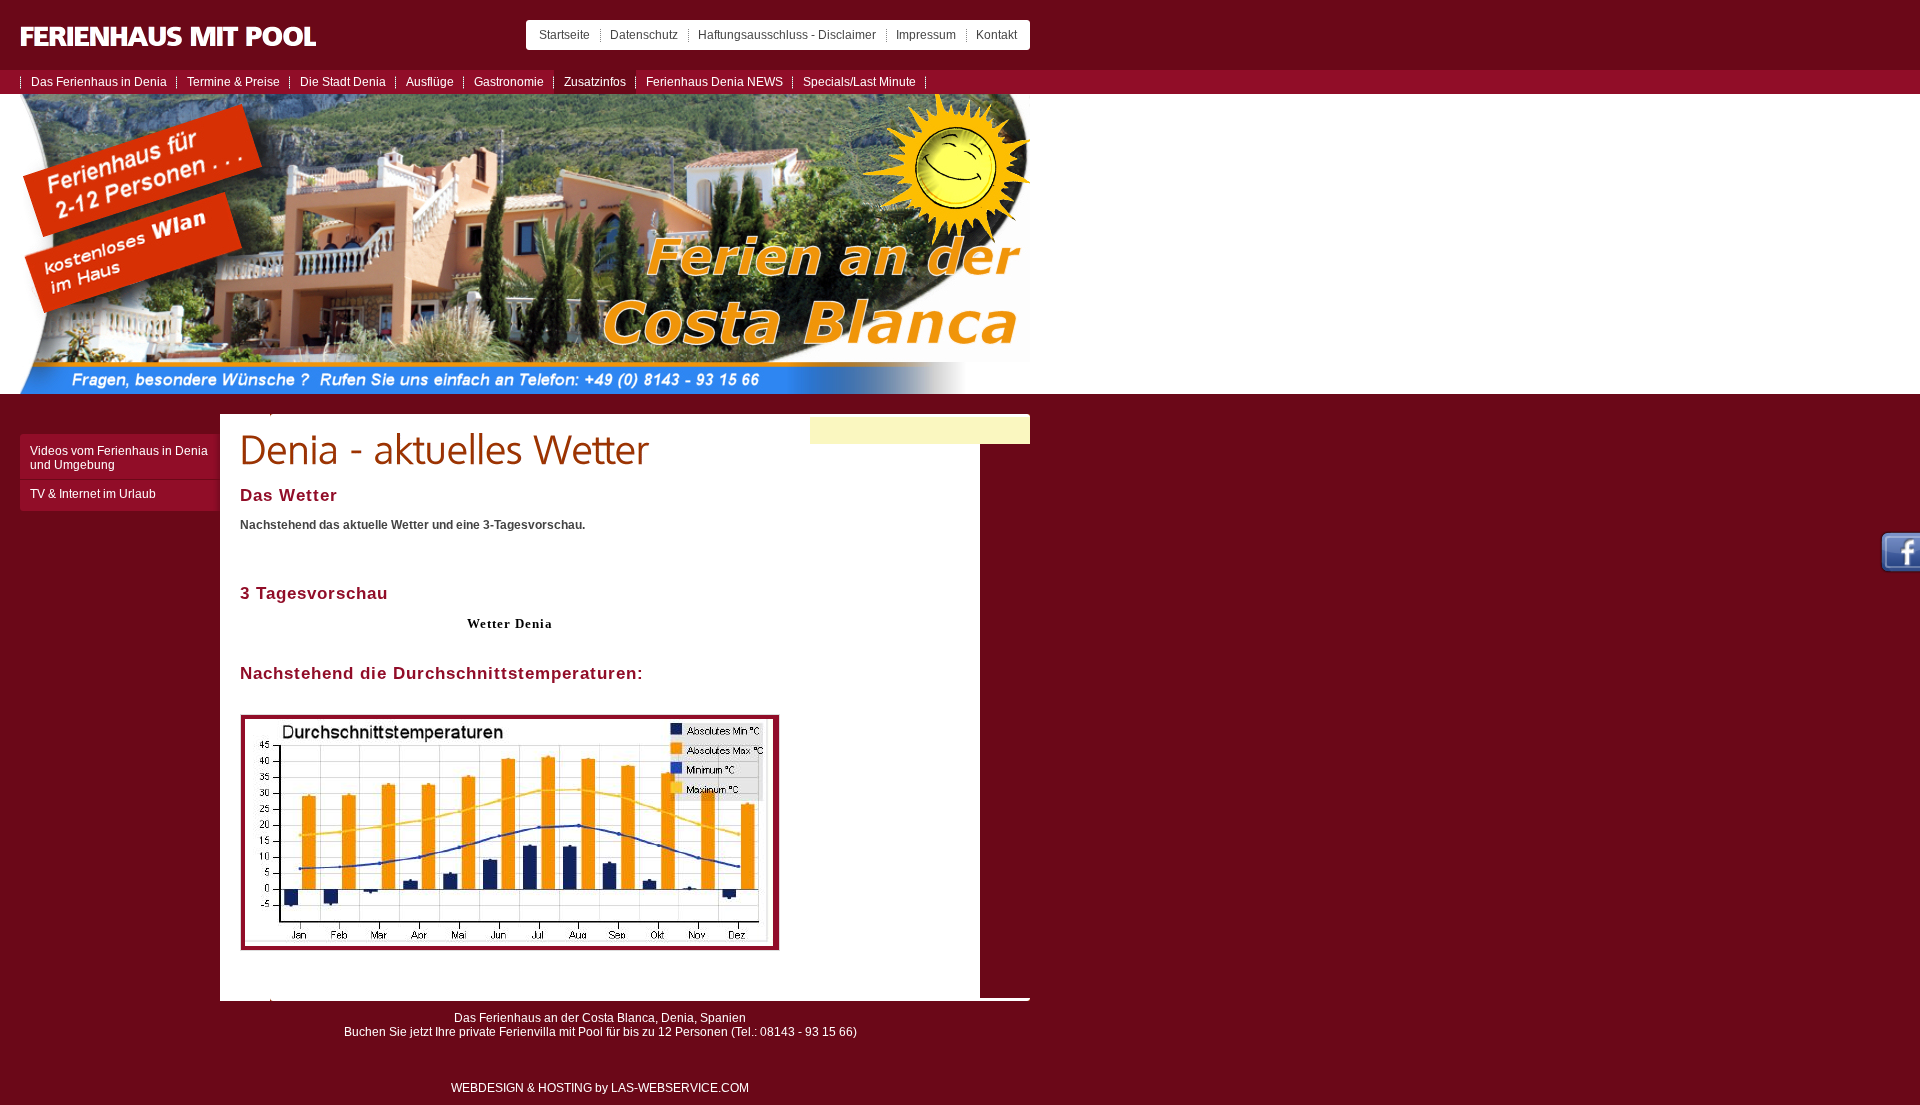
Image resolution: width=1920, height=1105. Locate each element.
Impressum (926, 35)
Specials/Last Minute (859, 82)
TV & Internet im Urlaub (93, 494)
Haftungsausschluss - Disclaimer (787, 35)
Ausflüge (430, 82)
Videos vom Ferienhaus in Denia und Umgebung (119, 458)
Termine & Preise (233, 82)
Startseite (564, 35)
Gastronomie (509, 82)
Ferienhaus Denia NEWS (714, 82)
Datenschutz (644, 35)
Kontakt (996, 35)
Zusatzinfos (595, 82)
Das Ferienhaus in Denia (99, 82)
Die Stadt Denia (343, 82)
